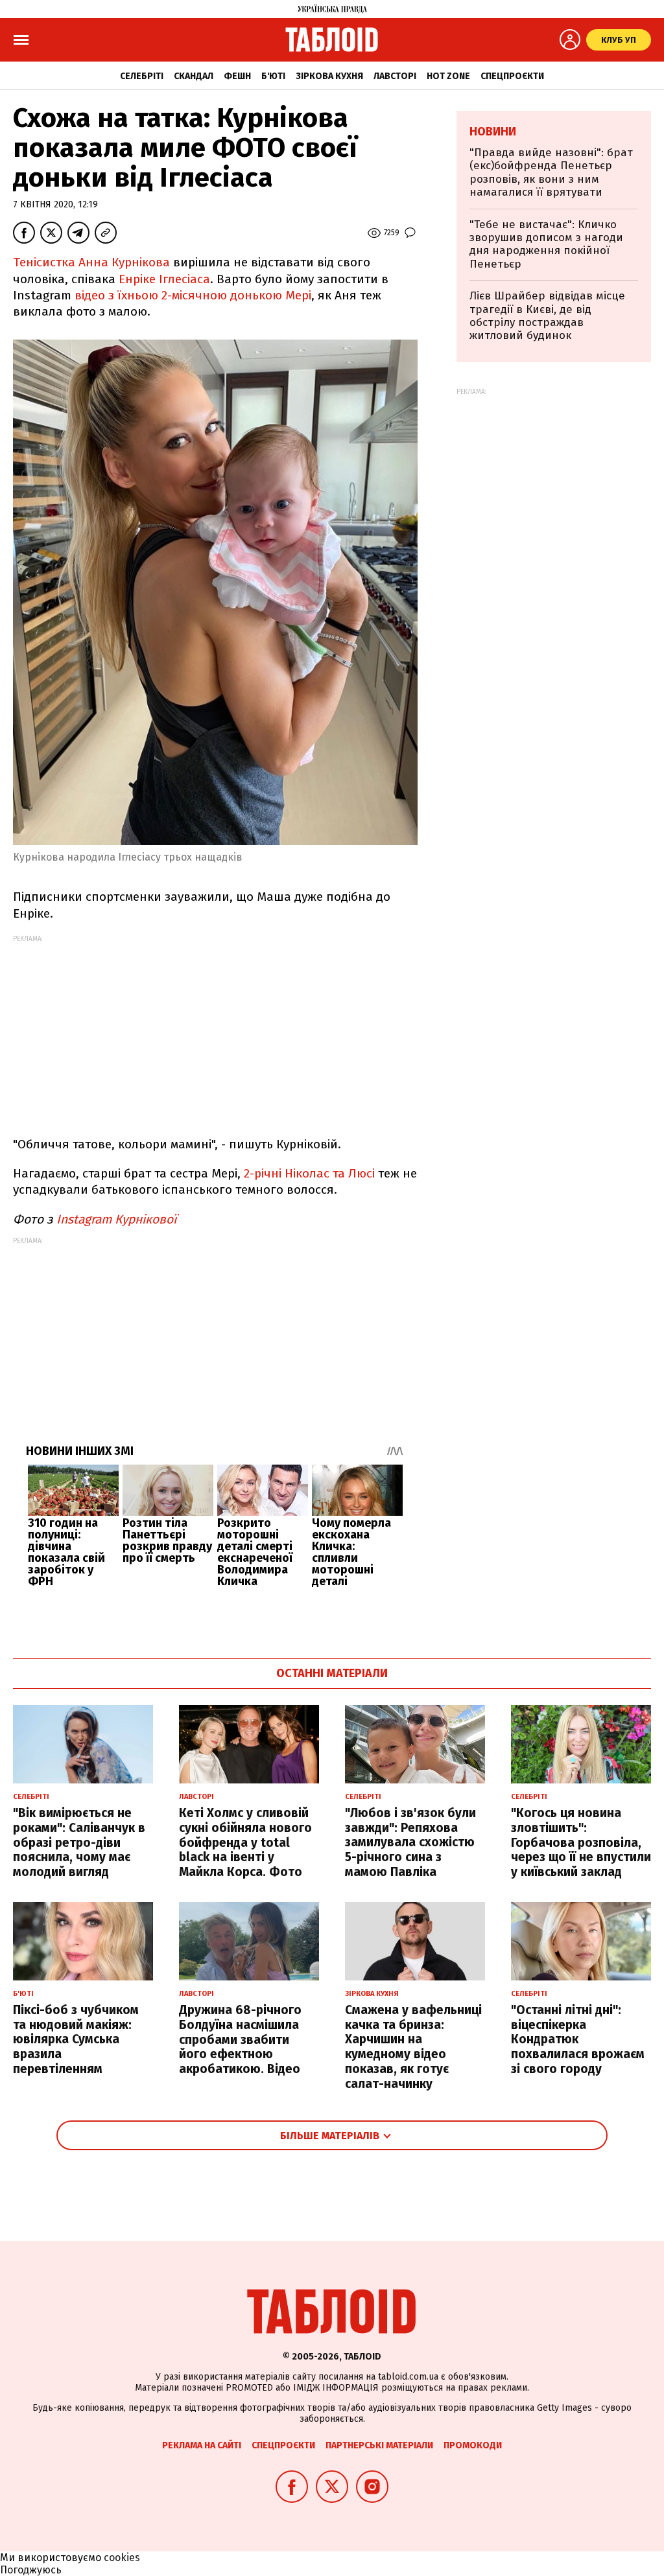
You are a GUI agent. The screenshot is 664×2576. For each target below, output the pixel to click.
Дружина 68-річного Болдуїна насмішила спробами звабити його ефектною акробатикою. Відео (240, 2039)
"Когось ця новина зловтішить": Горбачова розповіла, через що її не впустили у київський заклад (581, 1842)
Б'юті (273, 76)
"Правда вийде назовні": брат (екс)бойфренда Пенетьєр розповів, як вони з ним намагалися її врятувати (551, 172)
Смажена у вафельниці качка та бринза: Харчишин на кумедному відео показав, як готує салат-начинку (413, 2047)
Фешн (237, 76)
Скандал (194, 76)
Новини (493, 132)
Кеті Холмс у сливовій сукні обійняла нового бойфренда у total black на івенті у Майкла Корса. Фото (245, 1842)
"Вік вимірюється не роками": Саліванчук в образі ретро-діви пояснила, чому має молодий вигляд (79, 1842)
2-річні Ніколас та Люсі (308, 1173)
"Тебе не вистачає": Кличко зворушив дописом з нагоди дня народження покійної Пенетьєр (546, 244)
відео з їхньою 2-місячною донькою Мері (193, 295)
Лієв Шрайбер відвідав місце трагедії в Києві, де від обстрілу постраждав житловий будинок (547, 316)
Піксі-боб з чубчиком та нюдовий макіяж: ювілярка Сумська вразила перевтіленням (76, 2039)
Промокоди (473, 2445)
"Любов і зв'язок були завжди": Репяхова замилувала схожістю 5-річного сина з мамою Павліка (410, 1842)
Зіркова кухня (329, 76)
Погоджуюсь (31, 2570)
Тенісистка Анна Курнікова (91, 262)
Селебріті (142, 76)
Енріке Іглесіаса (164, 279)
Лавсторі (395, 76)
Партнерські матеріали (379, 2445)
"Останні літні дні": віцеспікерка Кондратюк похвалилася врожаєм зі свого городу (578, 2039)
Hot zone (448, 76)
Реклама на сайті (202, 2445)
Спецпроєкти (512, 76)
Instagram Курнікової (116, 1219)
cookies (122, 2558)
